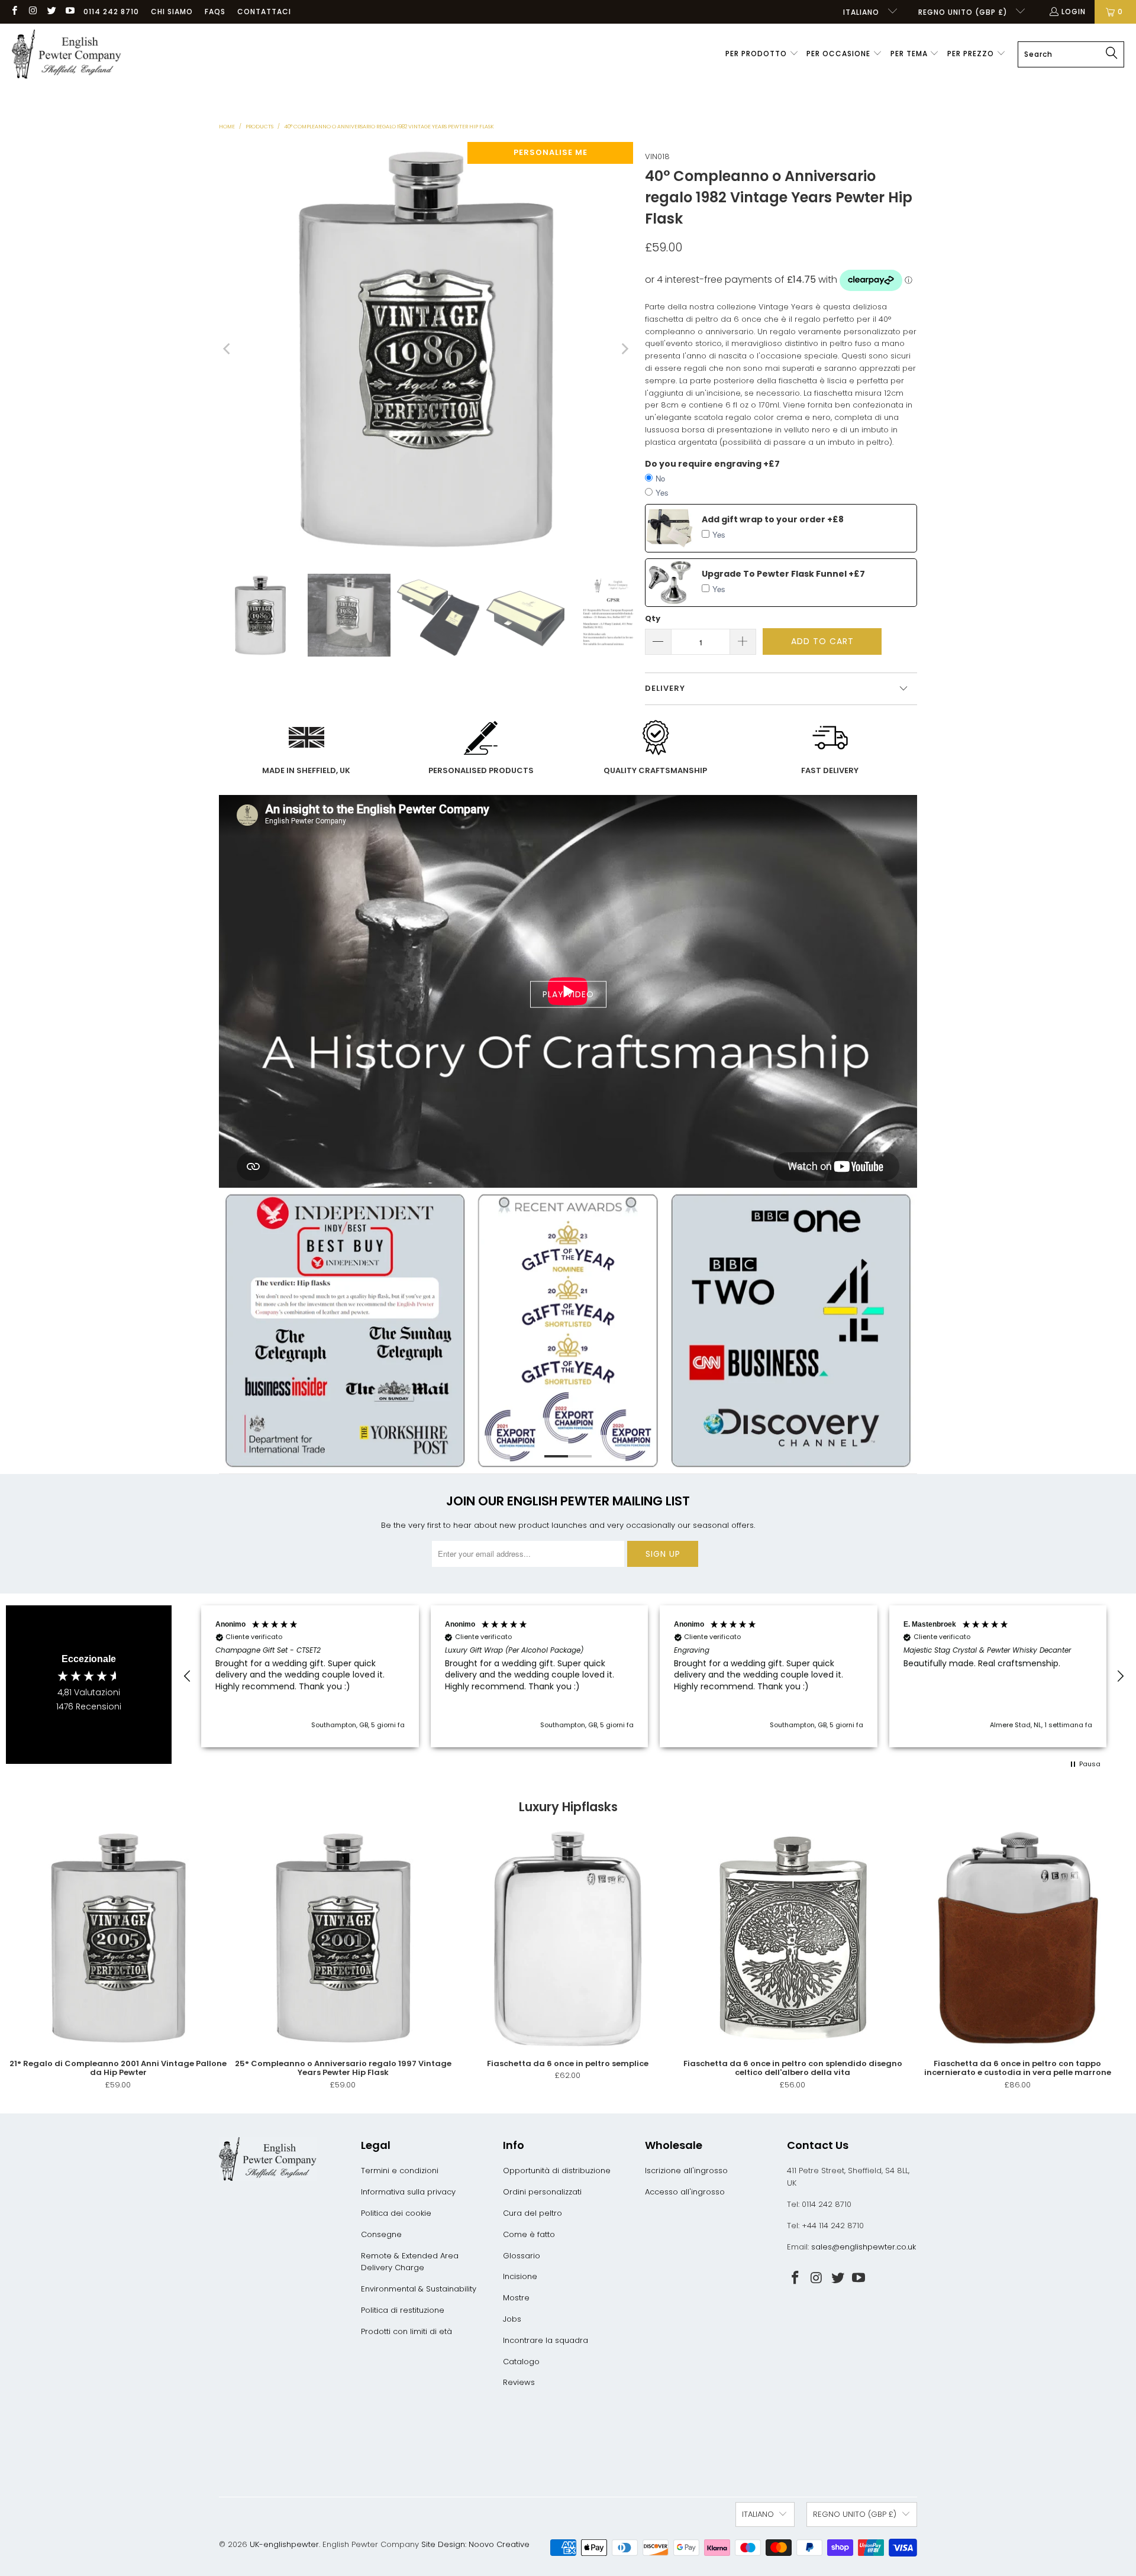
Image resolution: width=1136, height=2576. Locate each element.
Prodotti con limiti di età (406, 2331)
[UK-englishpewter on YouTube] (70, 12)
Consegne (381, 2234)
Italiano (862, 12)
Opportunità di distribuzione (557, 2171)
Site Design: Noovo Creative (475, 2544)
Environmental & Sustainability (419, 2289)
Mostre (516, 2298)
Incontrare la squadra (546, 2340)
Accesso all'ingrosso (685, 2192)
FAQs (215, 12)
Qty (653, 618)
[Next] (624, 349)
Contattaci (264, 12)
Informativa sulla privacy (408, 2192)
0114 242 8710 (111, 12)
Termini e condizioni (400, 2171)
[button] (762, 54)
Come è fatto (529, 2234)
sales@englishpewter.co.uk (864, 2247)
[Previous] (228, 349)
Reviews (519, 2382)
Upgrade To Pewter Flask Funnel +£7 (783, 574)
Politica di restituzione (403, 2310)
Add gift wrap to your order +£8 (773, 519)
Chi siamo (172, 12)
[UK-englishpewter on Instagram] (32, 12)
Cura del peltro (532, 2213)
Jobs (512, 2319)
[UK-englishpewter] (67, 54)
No (660, 478)
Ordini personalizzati (542, 2192)
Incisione (520, 2276)
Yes (662, 492)
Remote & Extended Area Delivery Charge (410, 2262)
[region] (654, 1676)
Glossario (522, 2256)
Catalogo (521, 2362)
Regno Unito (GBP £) (964, 12)
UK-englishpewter (284, 2544)
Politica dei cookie (396, 2213)
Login (1074, 12)
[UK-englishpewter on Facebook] (14, 12)
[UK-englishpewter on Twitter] (51, 12)
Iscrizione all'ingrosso (686, 2171)
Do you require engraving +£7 (712, 464)
